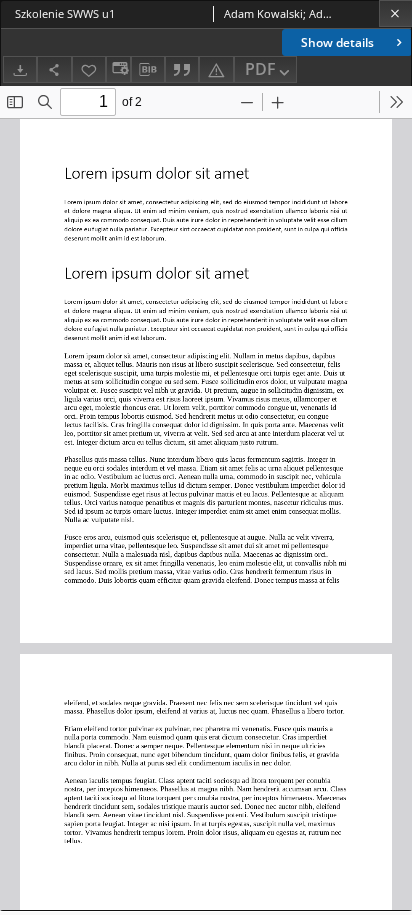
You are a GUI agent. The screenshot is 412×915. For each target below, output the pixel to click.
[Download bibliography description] (148, 70)
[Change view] (118, 69)
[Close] (395, 13)
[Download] (20, 69)
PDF (260, 69)
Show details (337, 42)
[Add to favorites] (89, 69)
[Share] (54, 69)
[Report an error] (216, 69)
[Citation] (182, 69)
